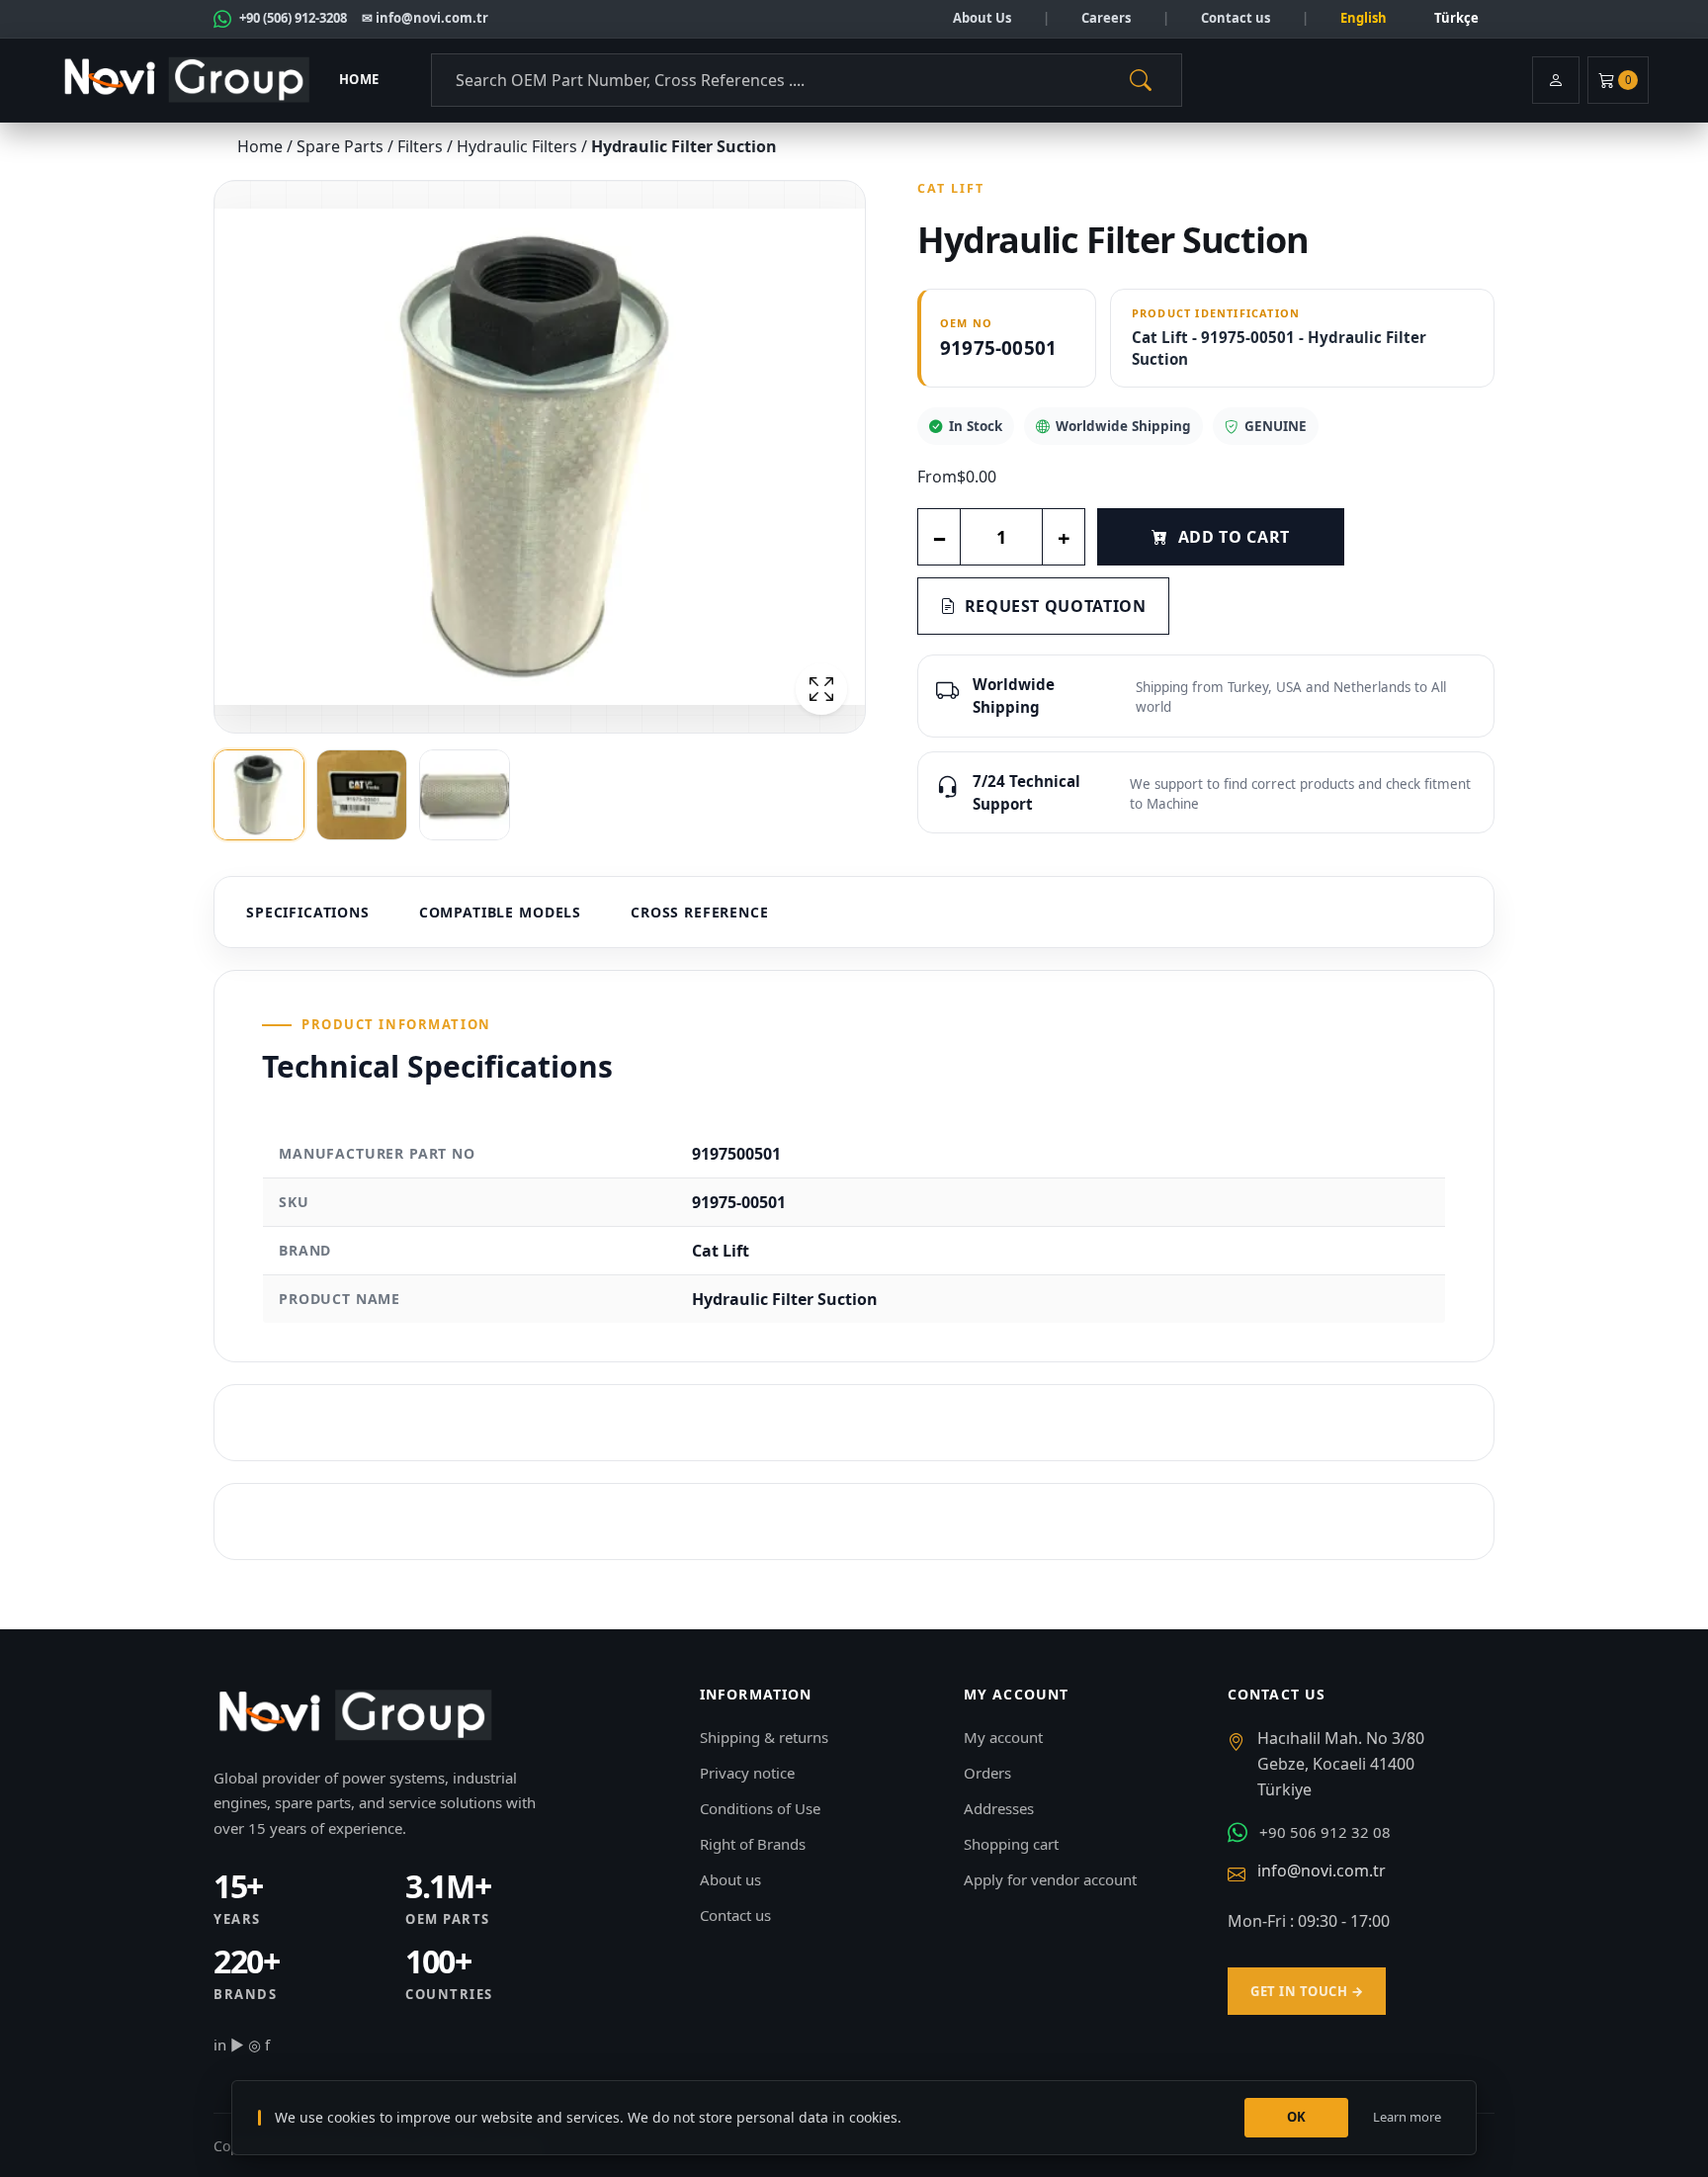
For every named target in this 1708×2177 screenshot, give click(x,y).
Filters (422, 146)
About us (730, 1879)
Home (359, 79)
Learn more (1407, 2117)
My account (1003, 1737)
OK (1297, 2117)
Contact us (1236, 18)
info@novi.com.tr (1322, 1871)
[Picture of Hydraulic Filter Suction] (540, 457)
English (1364, 18)
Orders (987, 1773)
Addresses (999, 1808)
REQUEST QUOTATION (1056, 606)
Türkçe (1456, 18)
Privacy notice (747, 1773)
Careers (1106, 18)
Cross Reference (700, 912)
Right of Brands (753, 1844)
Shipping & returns (764, 1737)
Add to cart (1234, 537)
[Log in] (1556, 80)
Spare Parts (342, 146)
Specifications (308, 912)
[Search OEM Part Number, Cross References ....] (1141, 80)
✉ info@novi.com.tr (425, 18)
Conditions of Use (760, 1808)
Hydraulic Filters (519, 146)
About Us (982, 18)
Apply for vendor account (1050, 1879)
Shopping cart (1011, 1844)
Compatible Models (500, 912)
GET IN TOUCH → (1307, 1991)
